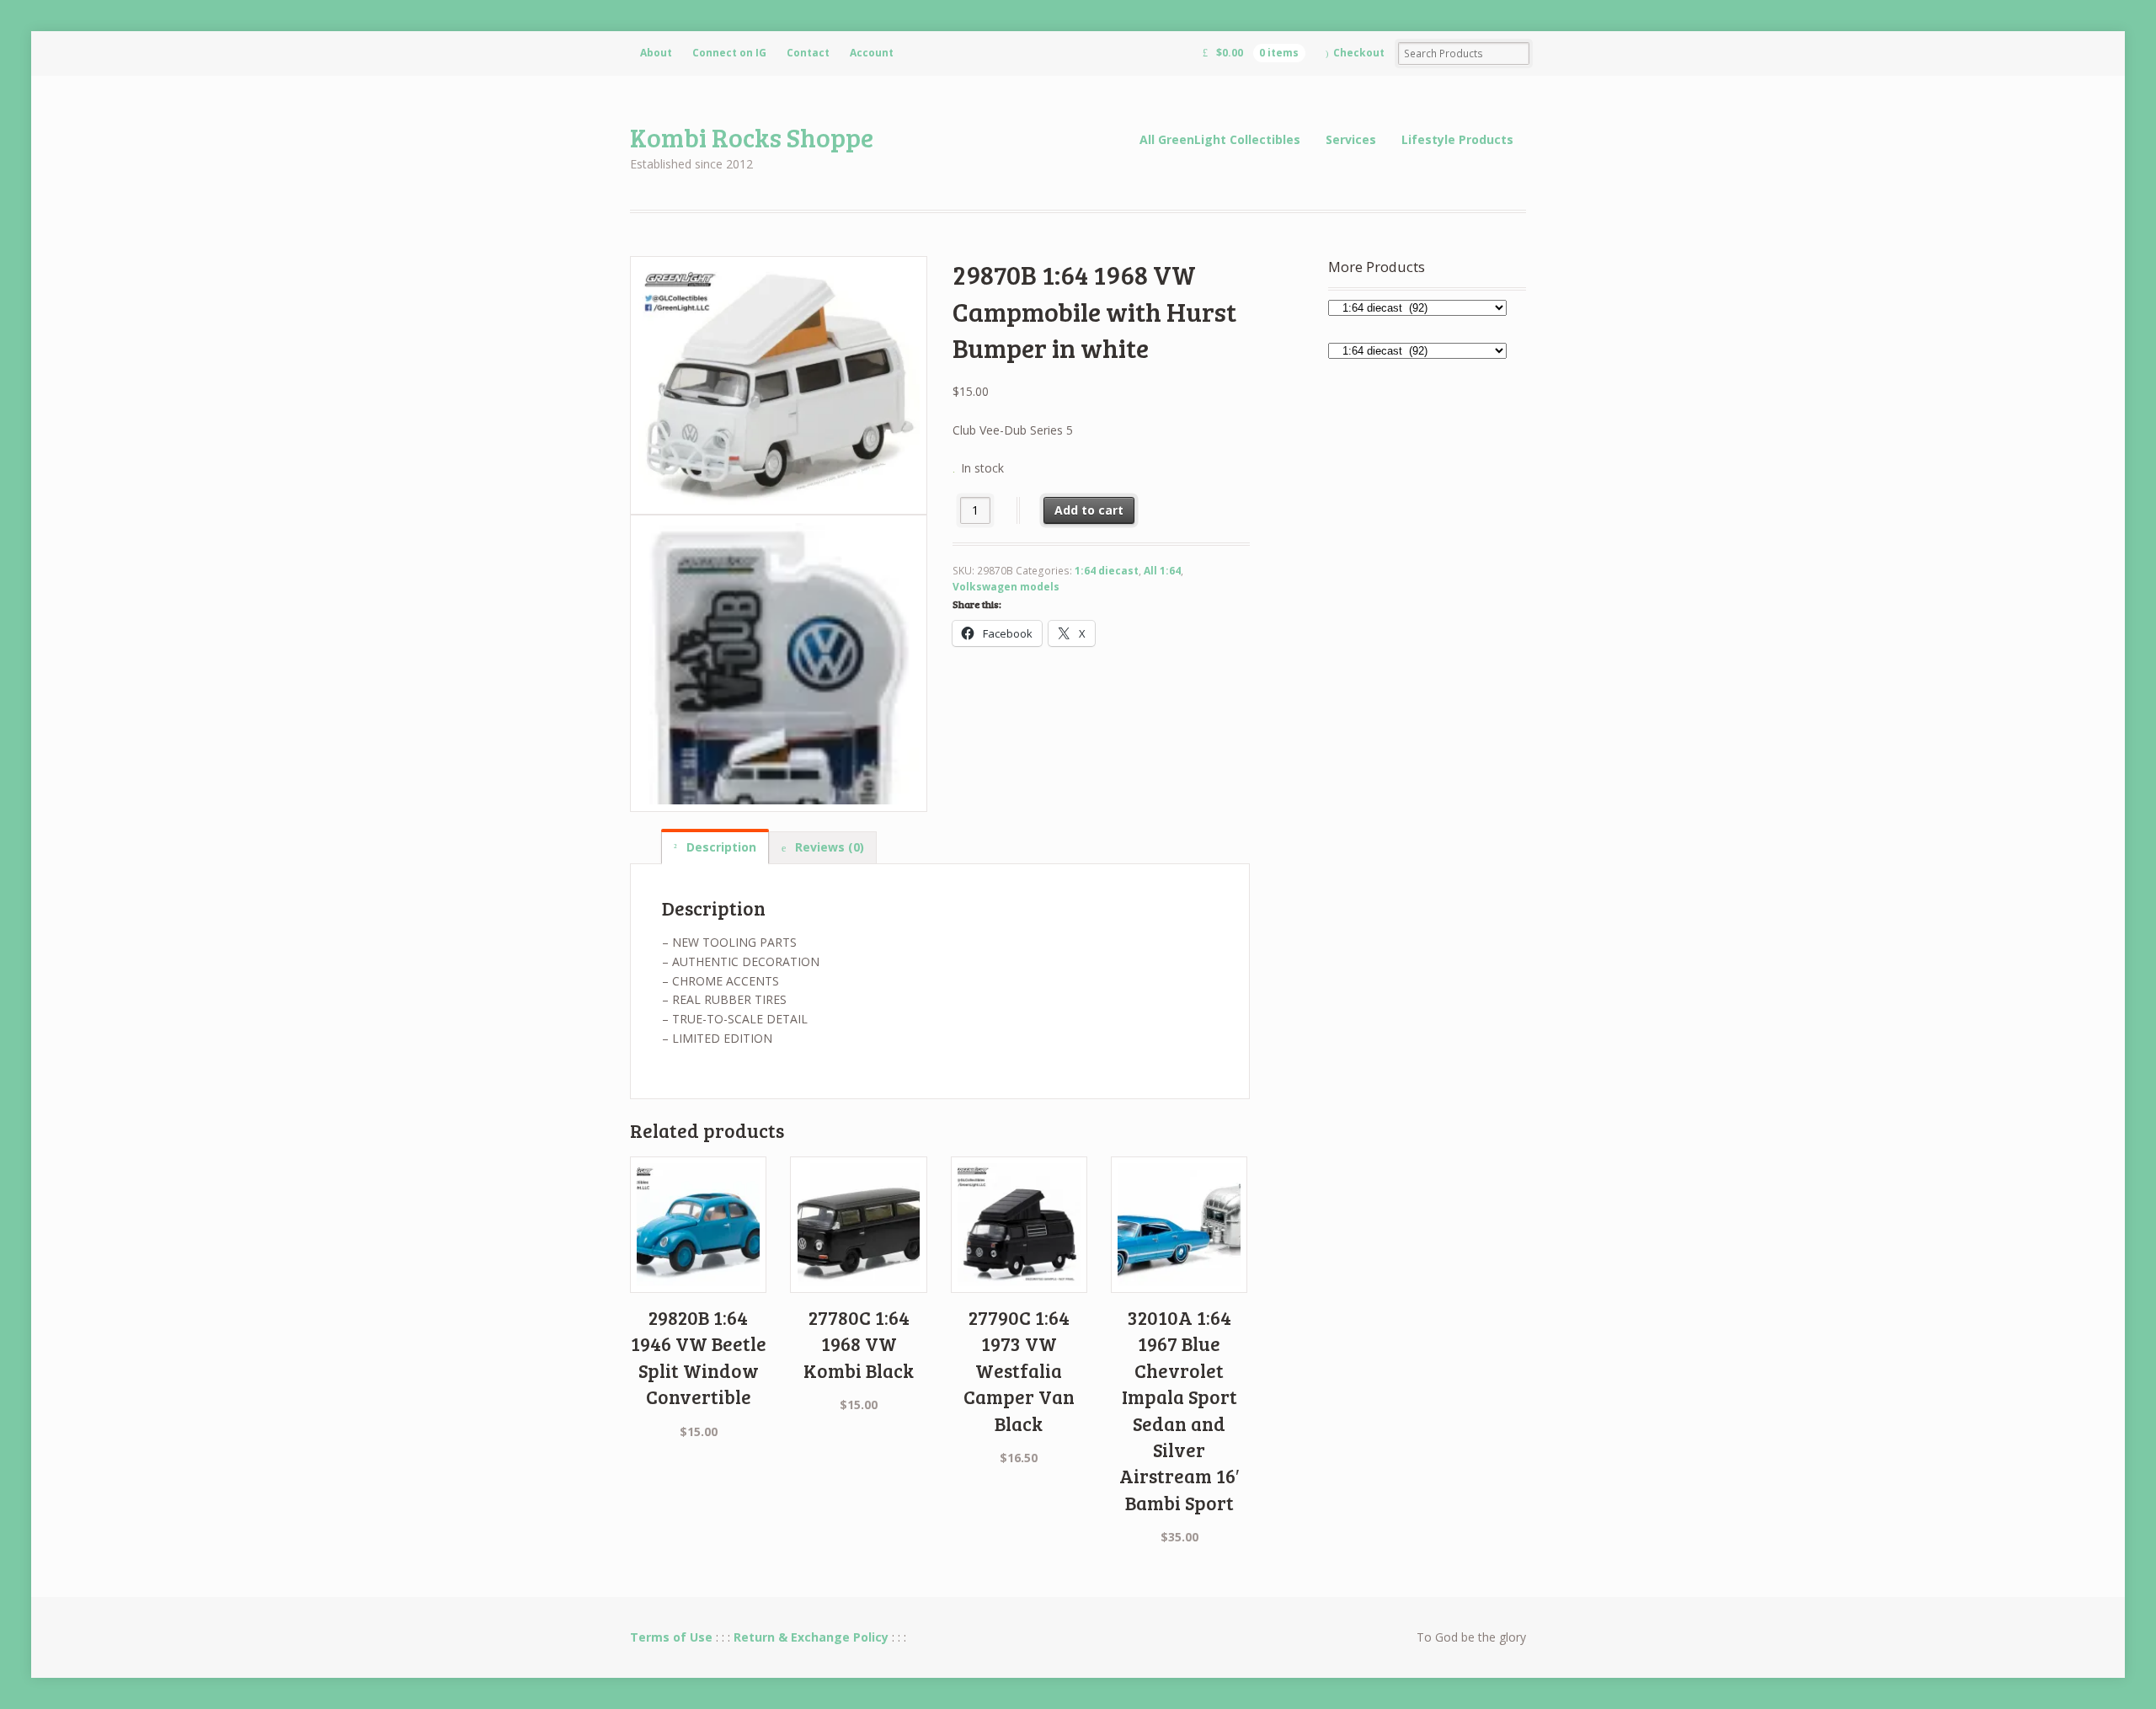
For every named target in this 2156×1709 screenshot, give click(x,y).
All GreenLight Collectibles (1220, 139)
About (656, 53)
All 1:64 (1162, 571)
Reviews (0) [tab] (828, 847)
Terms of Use (671, 1637)
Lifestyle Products (1457, 139)
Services (1351, 139)
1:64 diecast (1107, 571)
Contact (808, 53)
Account (872, 53)
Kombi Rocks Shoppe (752, 137)
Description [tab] (720, 847)
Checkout (1359, 53)
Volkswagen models (1006, 587)
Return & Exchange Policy (811, 1637)
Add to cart (1089, 510)
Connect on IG (729, 53)
